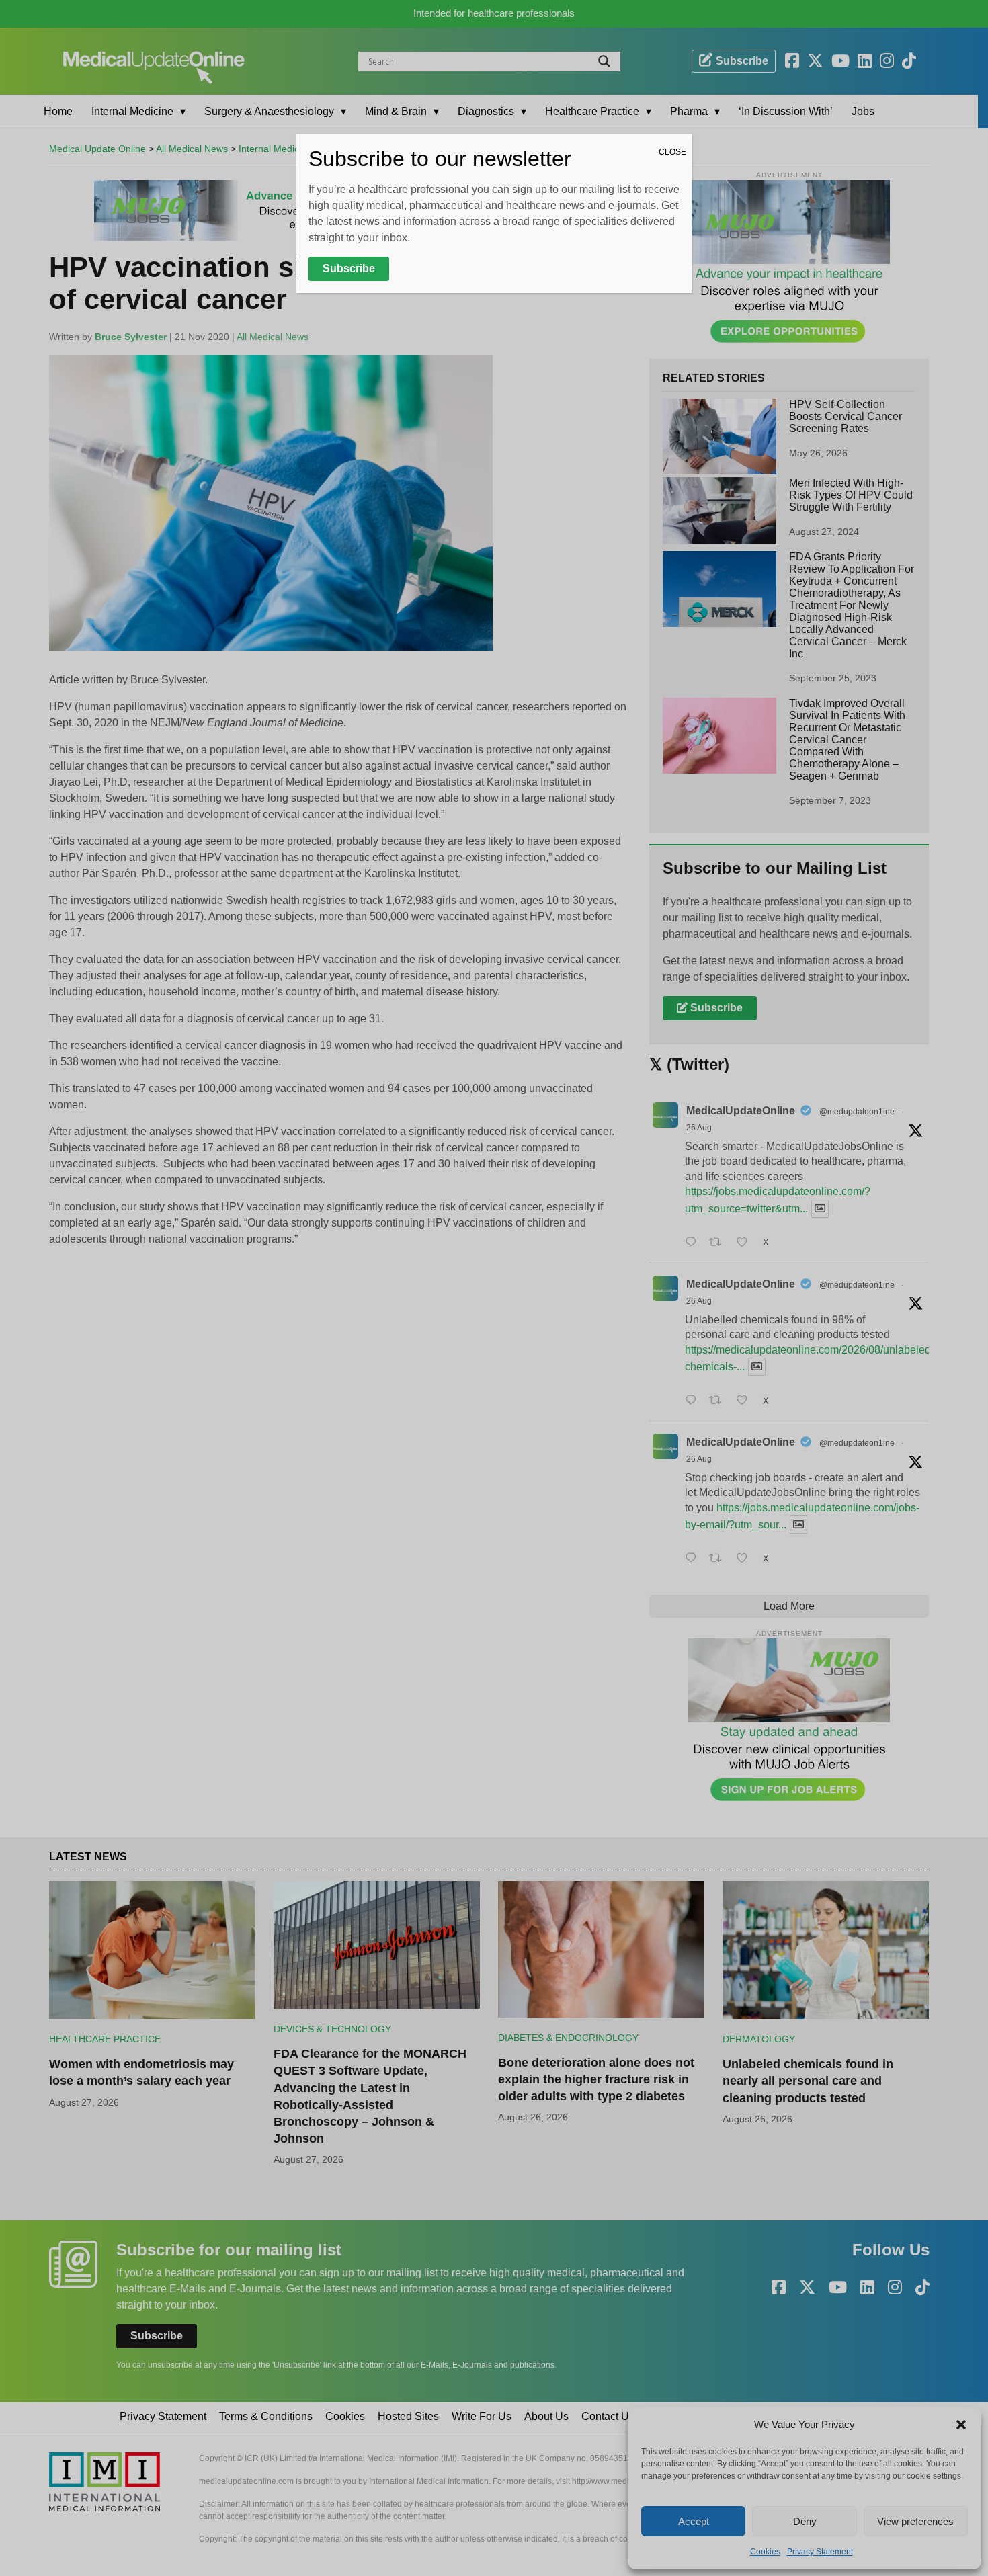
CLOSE (672, 152)
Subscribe (349, 268)
